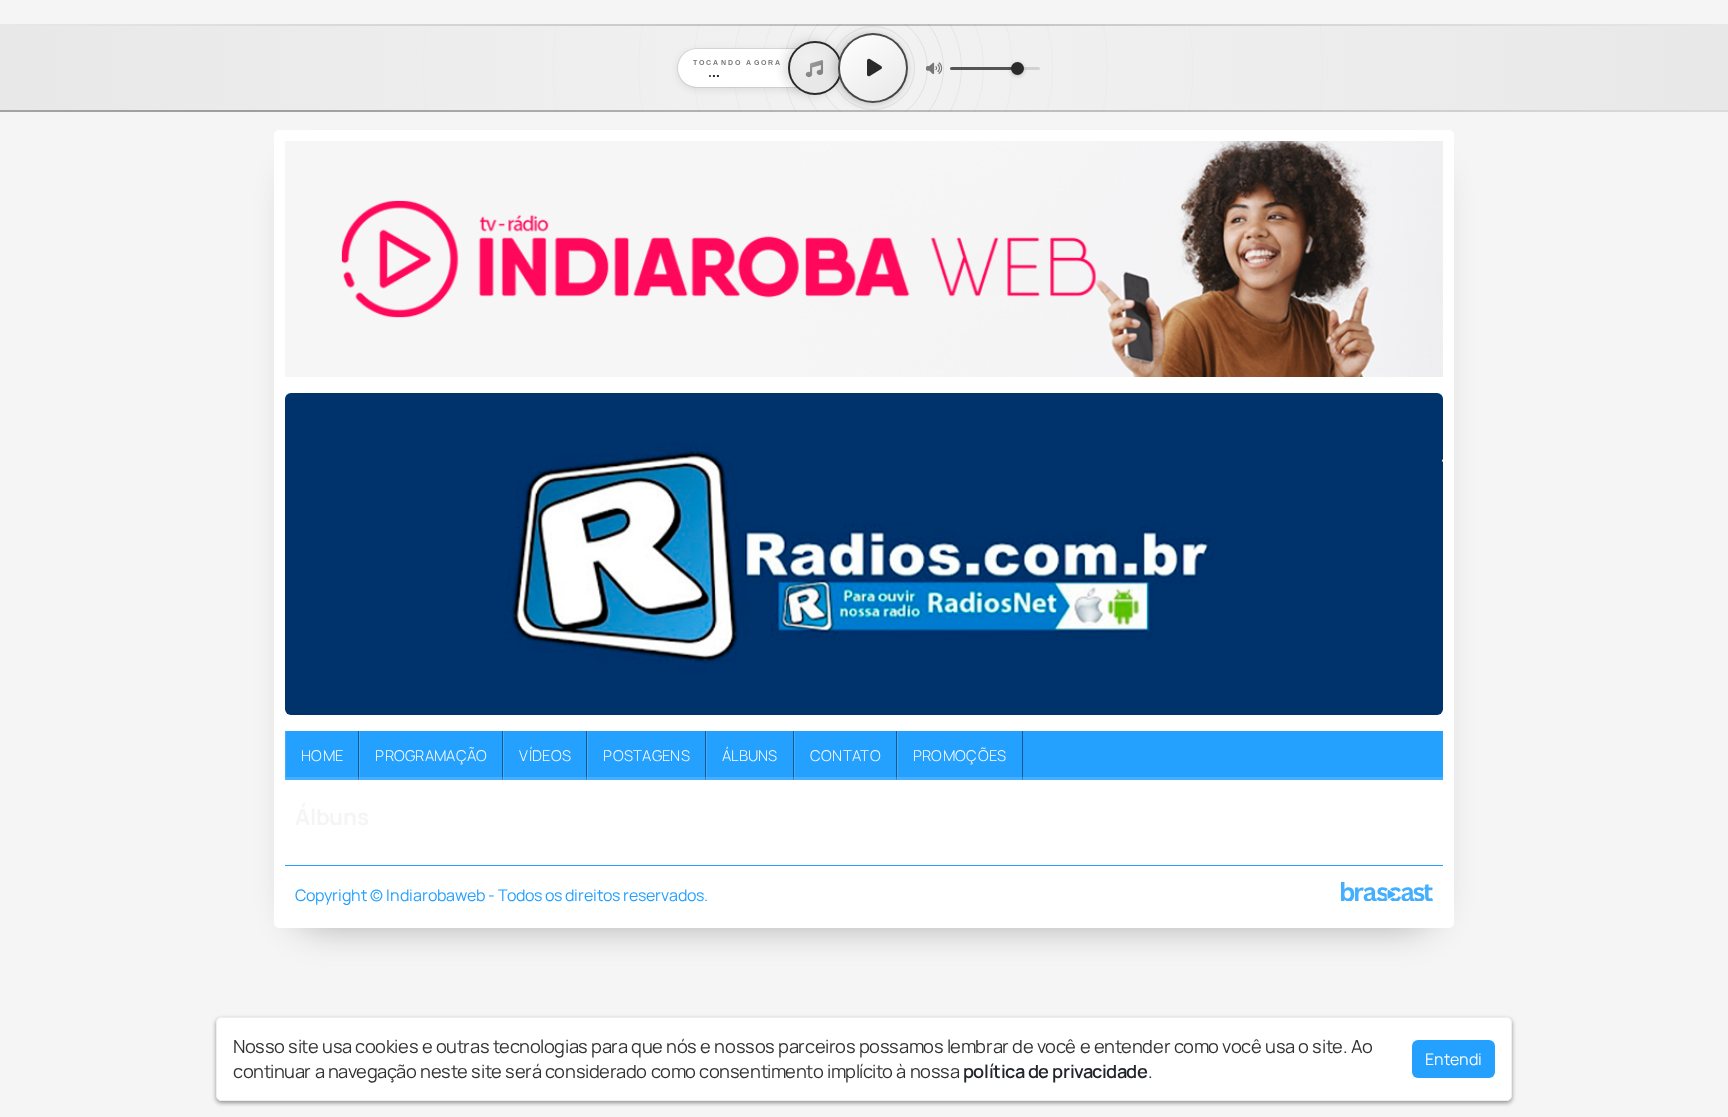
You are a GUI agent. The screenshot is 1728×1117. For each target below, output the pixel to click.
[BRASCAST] (1387, 892)
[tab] (819, 699)
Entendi (1453, 1059)
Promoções (960, 755)
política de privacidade (1055, 1071)
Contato (845, 755)
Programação (431, 755)
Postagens (646, 755)
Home (322, 755)
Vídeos (545, 755)
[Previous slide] (312, 554)
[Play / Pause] (873, 68)
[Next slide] (1416, 554)
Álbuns (750, 755)
